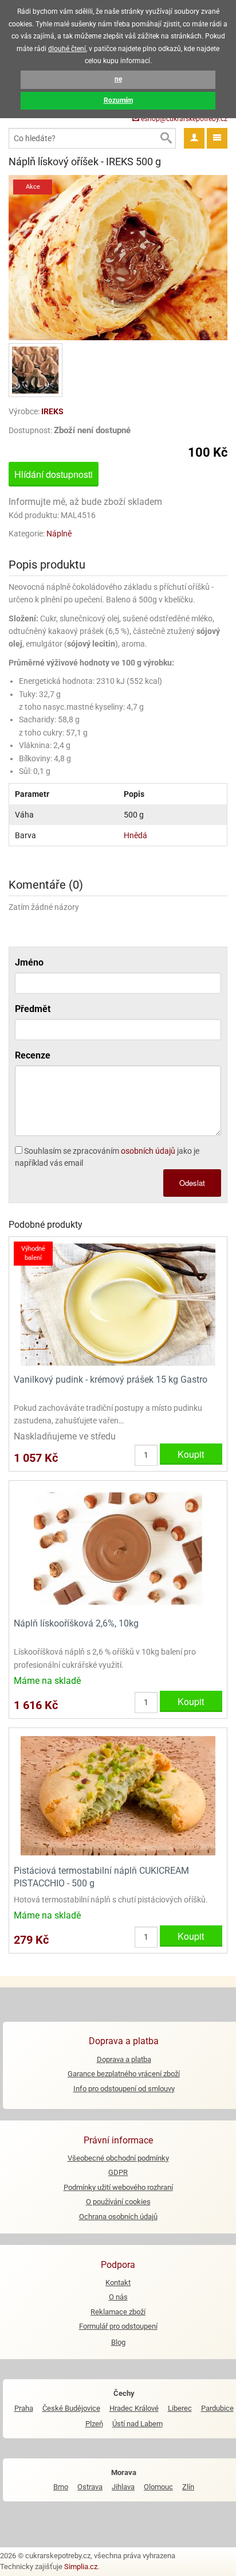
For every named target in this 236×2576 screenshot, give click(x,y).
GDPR (118, 2172)
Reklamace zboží (118, 2312)
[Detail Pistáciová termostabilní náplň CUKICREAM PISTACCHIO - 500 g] (118, 1795)
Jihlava (123, 2487)
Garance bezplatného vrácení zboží (124, 2074)
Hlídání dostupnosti (54, 474)
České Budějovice (71, 2408)
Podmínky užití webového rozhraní (118, 2187)
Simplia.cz (81, 2567)
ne (118, 79)
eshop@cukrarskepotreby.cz (183, 119)
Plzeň (94, 2424)
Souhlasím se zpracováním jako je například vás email (107, 1157)
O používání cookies (118, 2202)
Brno (61, 2487)
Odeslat (192, 1183)
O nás (118, 2297)
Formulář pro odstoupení (118, 2326)
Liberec (180, 2408)
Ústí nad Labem (137, 2424)
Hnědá (135, 835)
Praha (24, 2408)
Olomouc (158, 2487)
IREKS (52, 411)
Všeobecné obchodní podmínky (118, 2158)
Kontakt (118, 2283)
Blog (118, 2342)
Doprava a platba (124, 2059)
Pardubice (217, 2408)
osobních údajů (148, 1151)
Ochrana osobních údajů (118, 2217)
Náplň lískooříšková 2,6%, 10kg (76, 1623)
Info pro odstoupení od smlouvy (124, 2089)
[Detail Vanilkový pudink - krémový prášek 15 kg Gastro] (118, 1304)
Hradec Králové (134, 2408)
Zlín (188, 2487)
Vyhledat (166, 138)
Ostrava (90, 2487)
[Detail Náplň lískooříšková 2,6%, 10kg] (118, 1548)
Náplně (59, 534)
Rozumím (118, 100)
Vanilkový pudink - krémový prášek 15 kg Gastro (111, 1380)
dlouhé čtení (67, 49)
